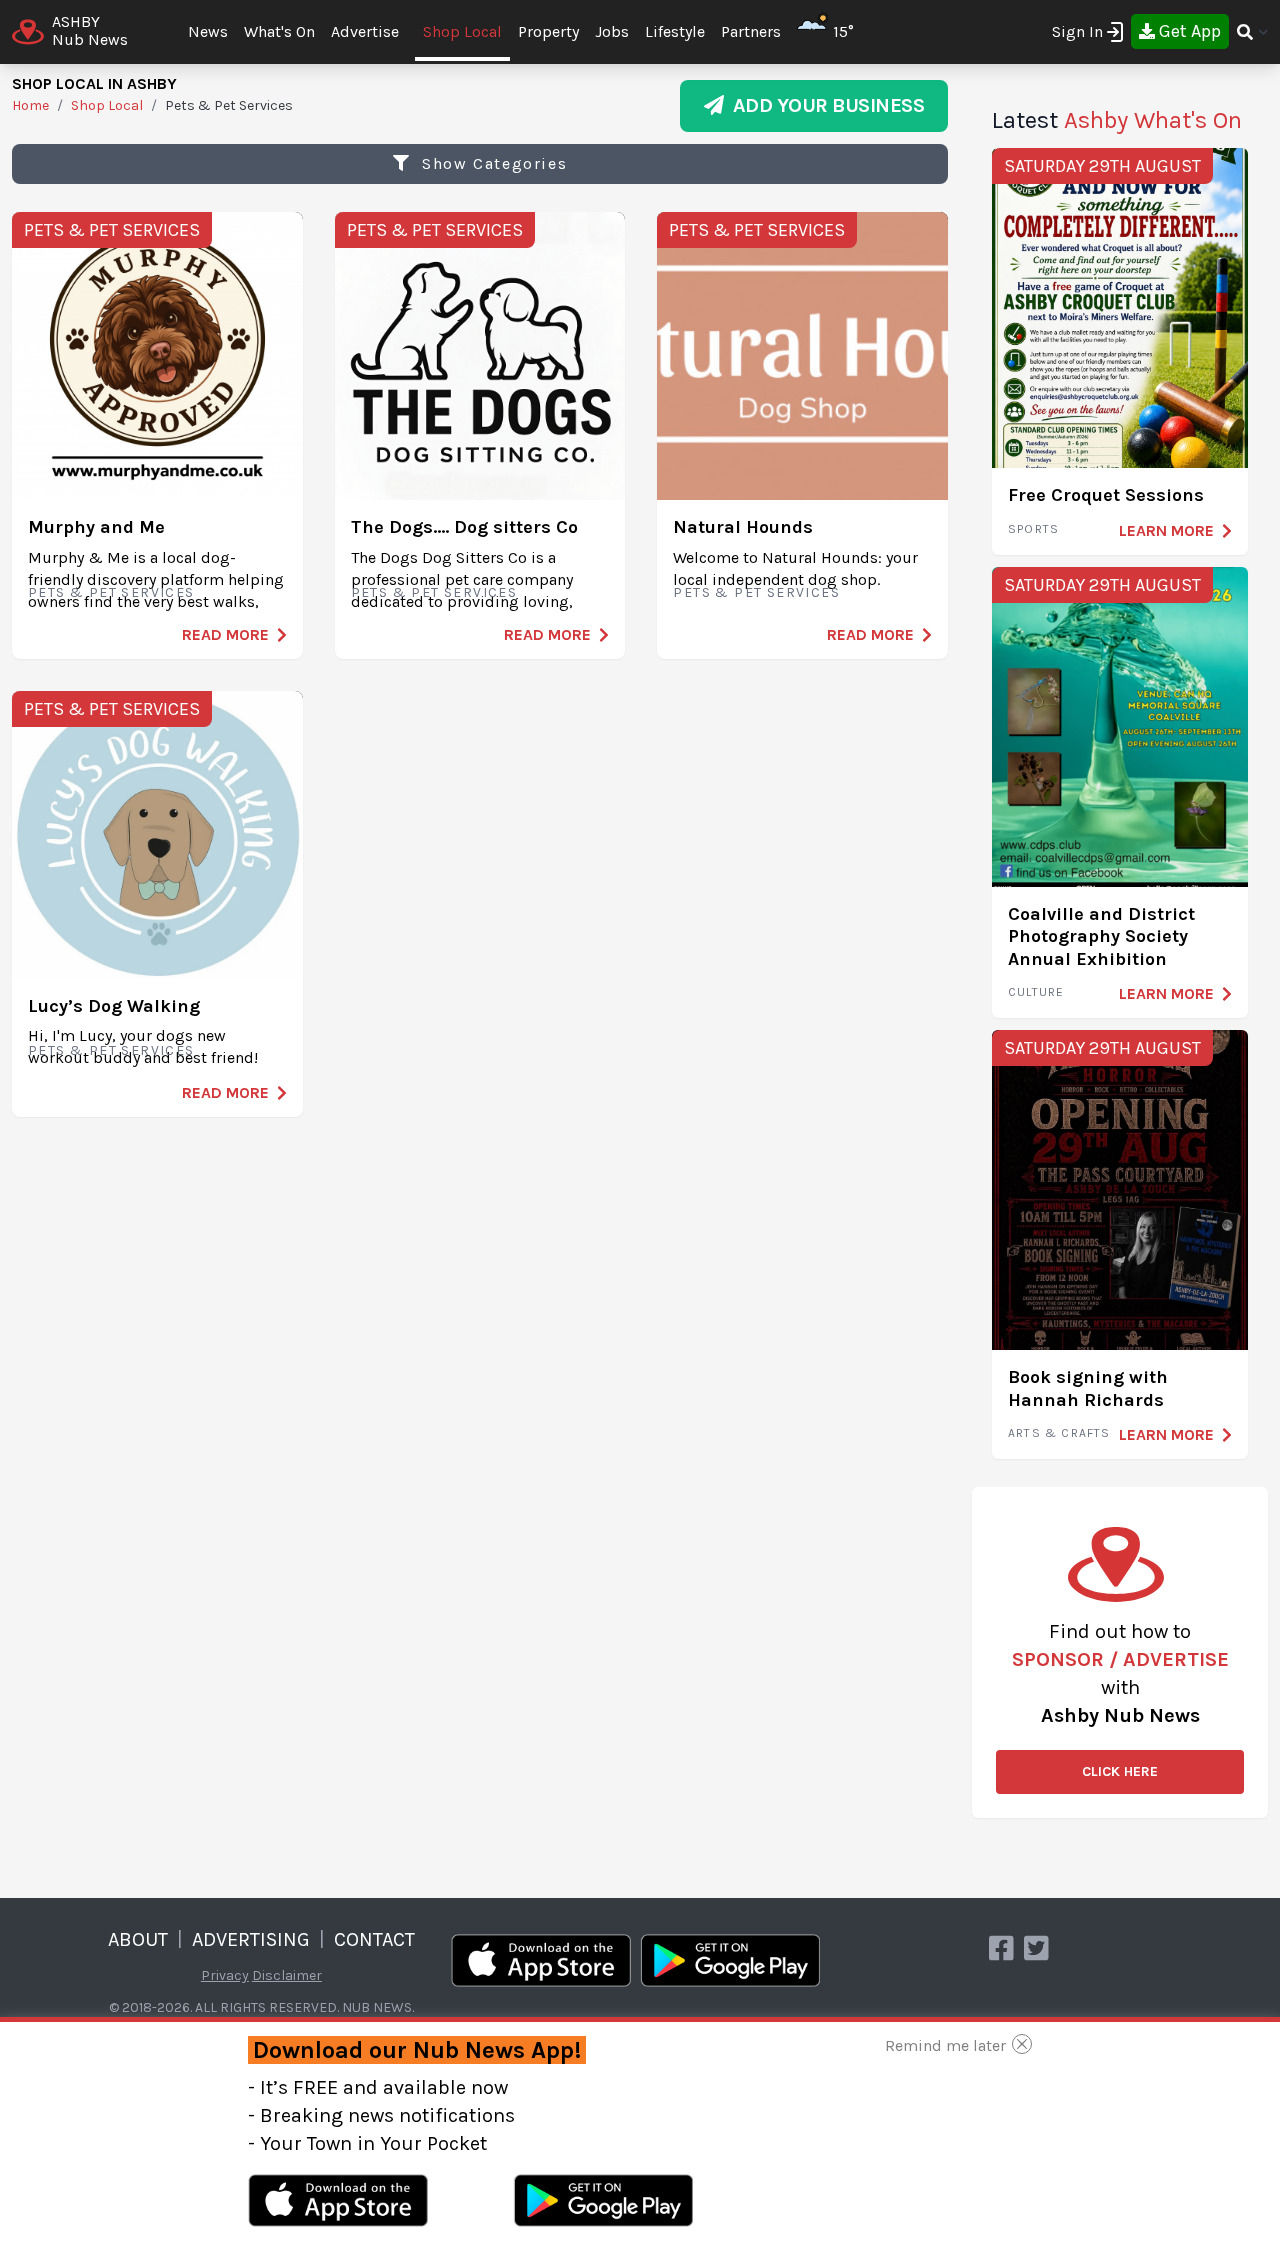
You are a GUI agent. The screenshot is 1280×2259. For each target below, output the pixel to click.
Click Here (1120, 1771)
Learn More (1166, 530)
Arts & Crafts (1059, 1433)
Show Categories (492, 163)
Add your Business (824, 105)
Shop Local (462, 31)
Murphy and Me (96, 527)
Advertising (251, 1939)
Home (30, 105)
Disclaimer (287, 1975)
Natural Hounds (743, 527)
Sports (1033, 529)
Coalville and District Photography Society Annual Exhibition (1101, 936)
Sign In (1077, 31)
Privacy (225, 1975)
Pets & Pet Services (112, 230)
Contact (374, 1939)
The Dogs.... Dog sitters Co (464, 527)
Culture (1036, 992)
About (138, 1939)
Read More (225, 634)
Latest (1117, 120)
